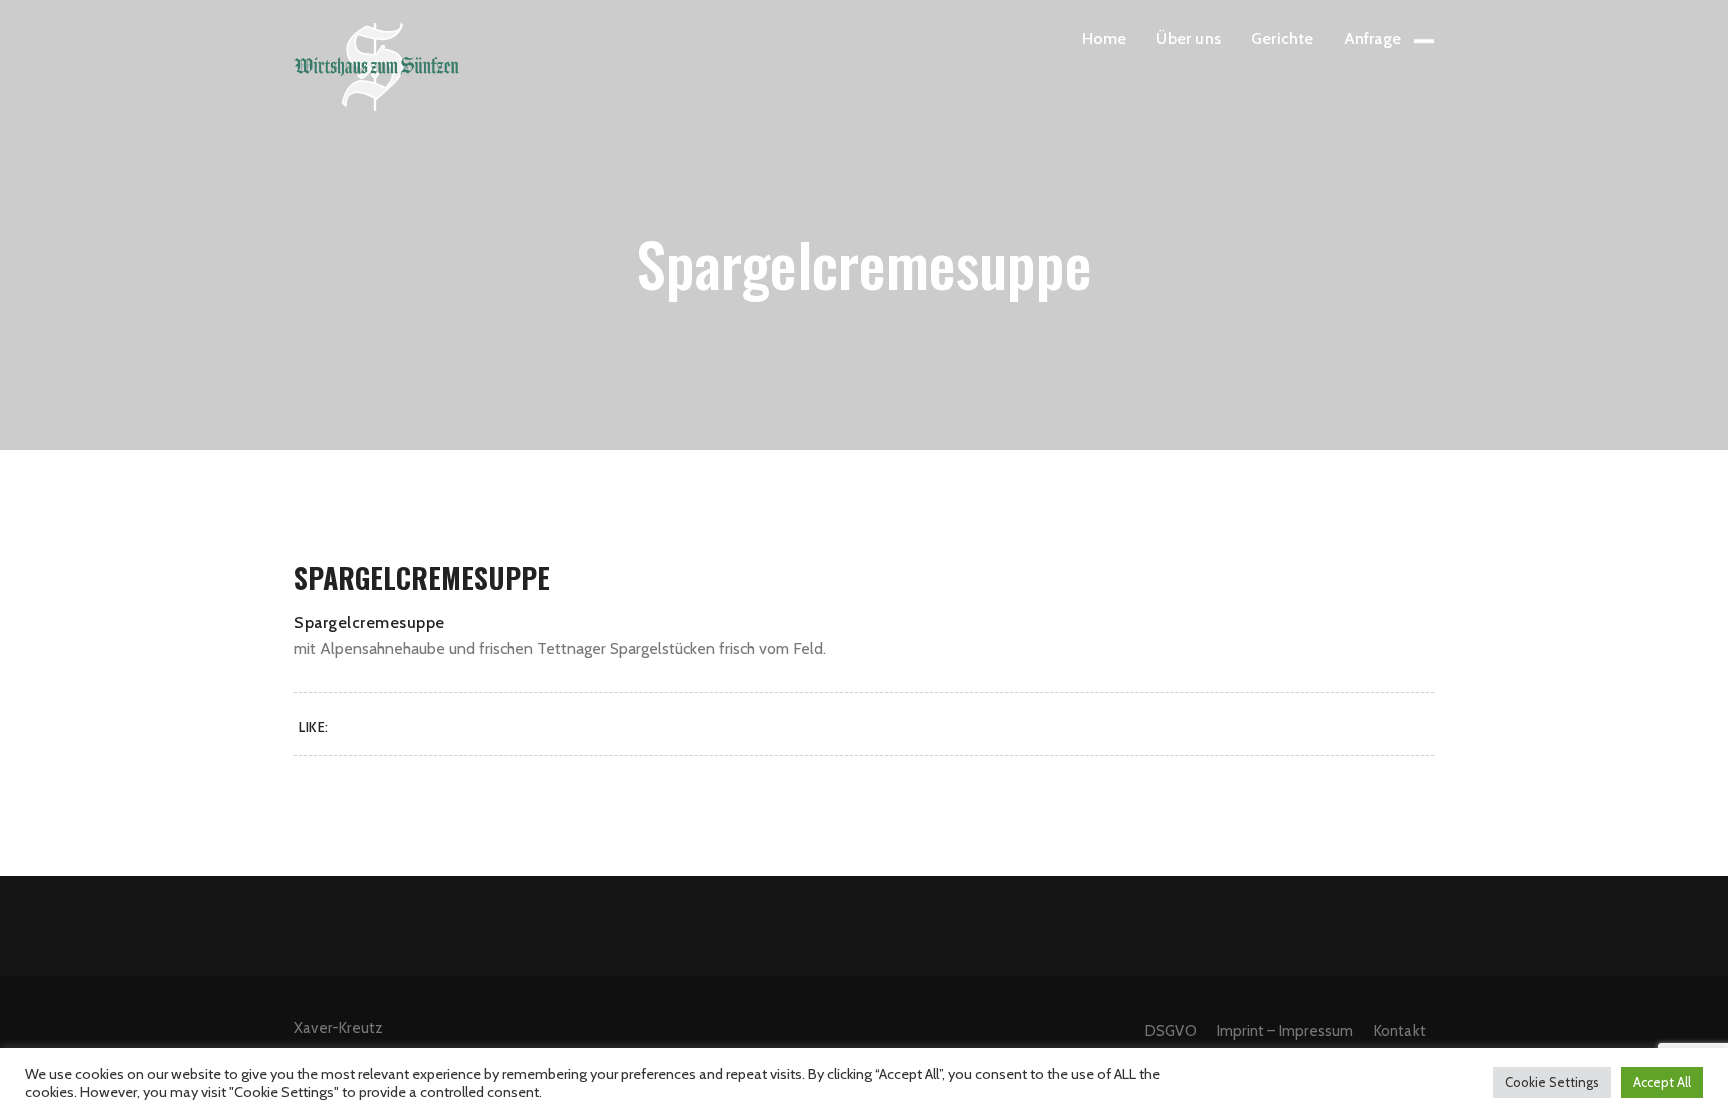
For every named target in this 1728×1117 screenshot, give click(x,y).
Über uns (1188, 38)
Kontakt (1400, 1031)
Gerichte (1282, 38)
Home (1104, 38)
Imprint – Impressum (1285, 1031)
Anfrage (1372, 38)
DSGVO (1171, 1031)
